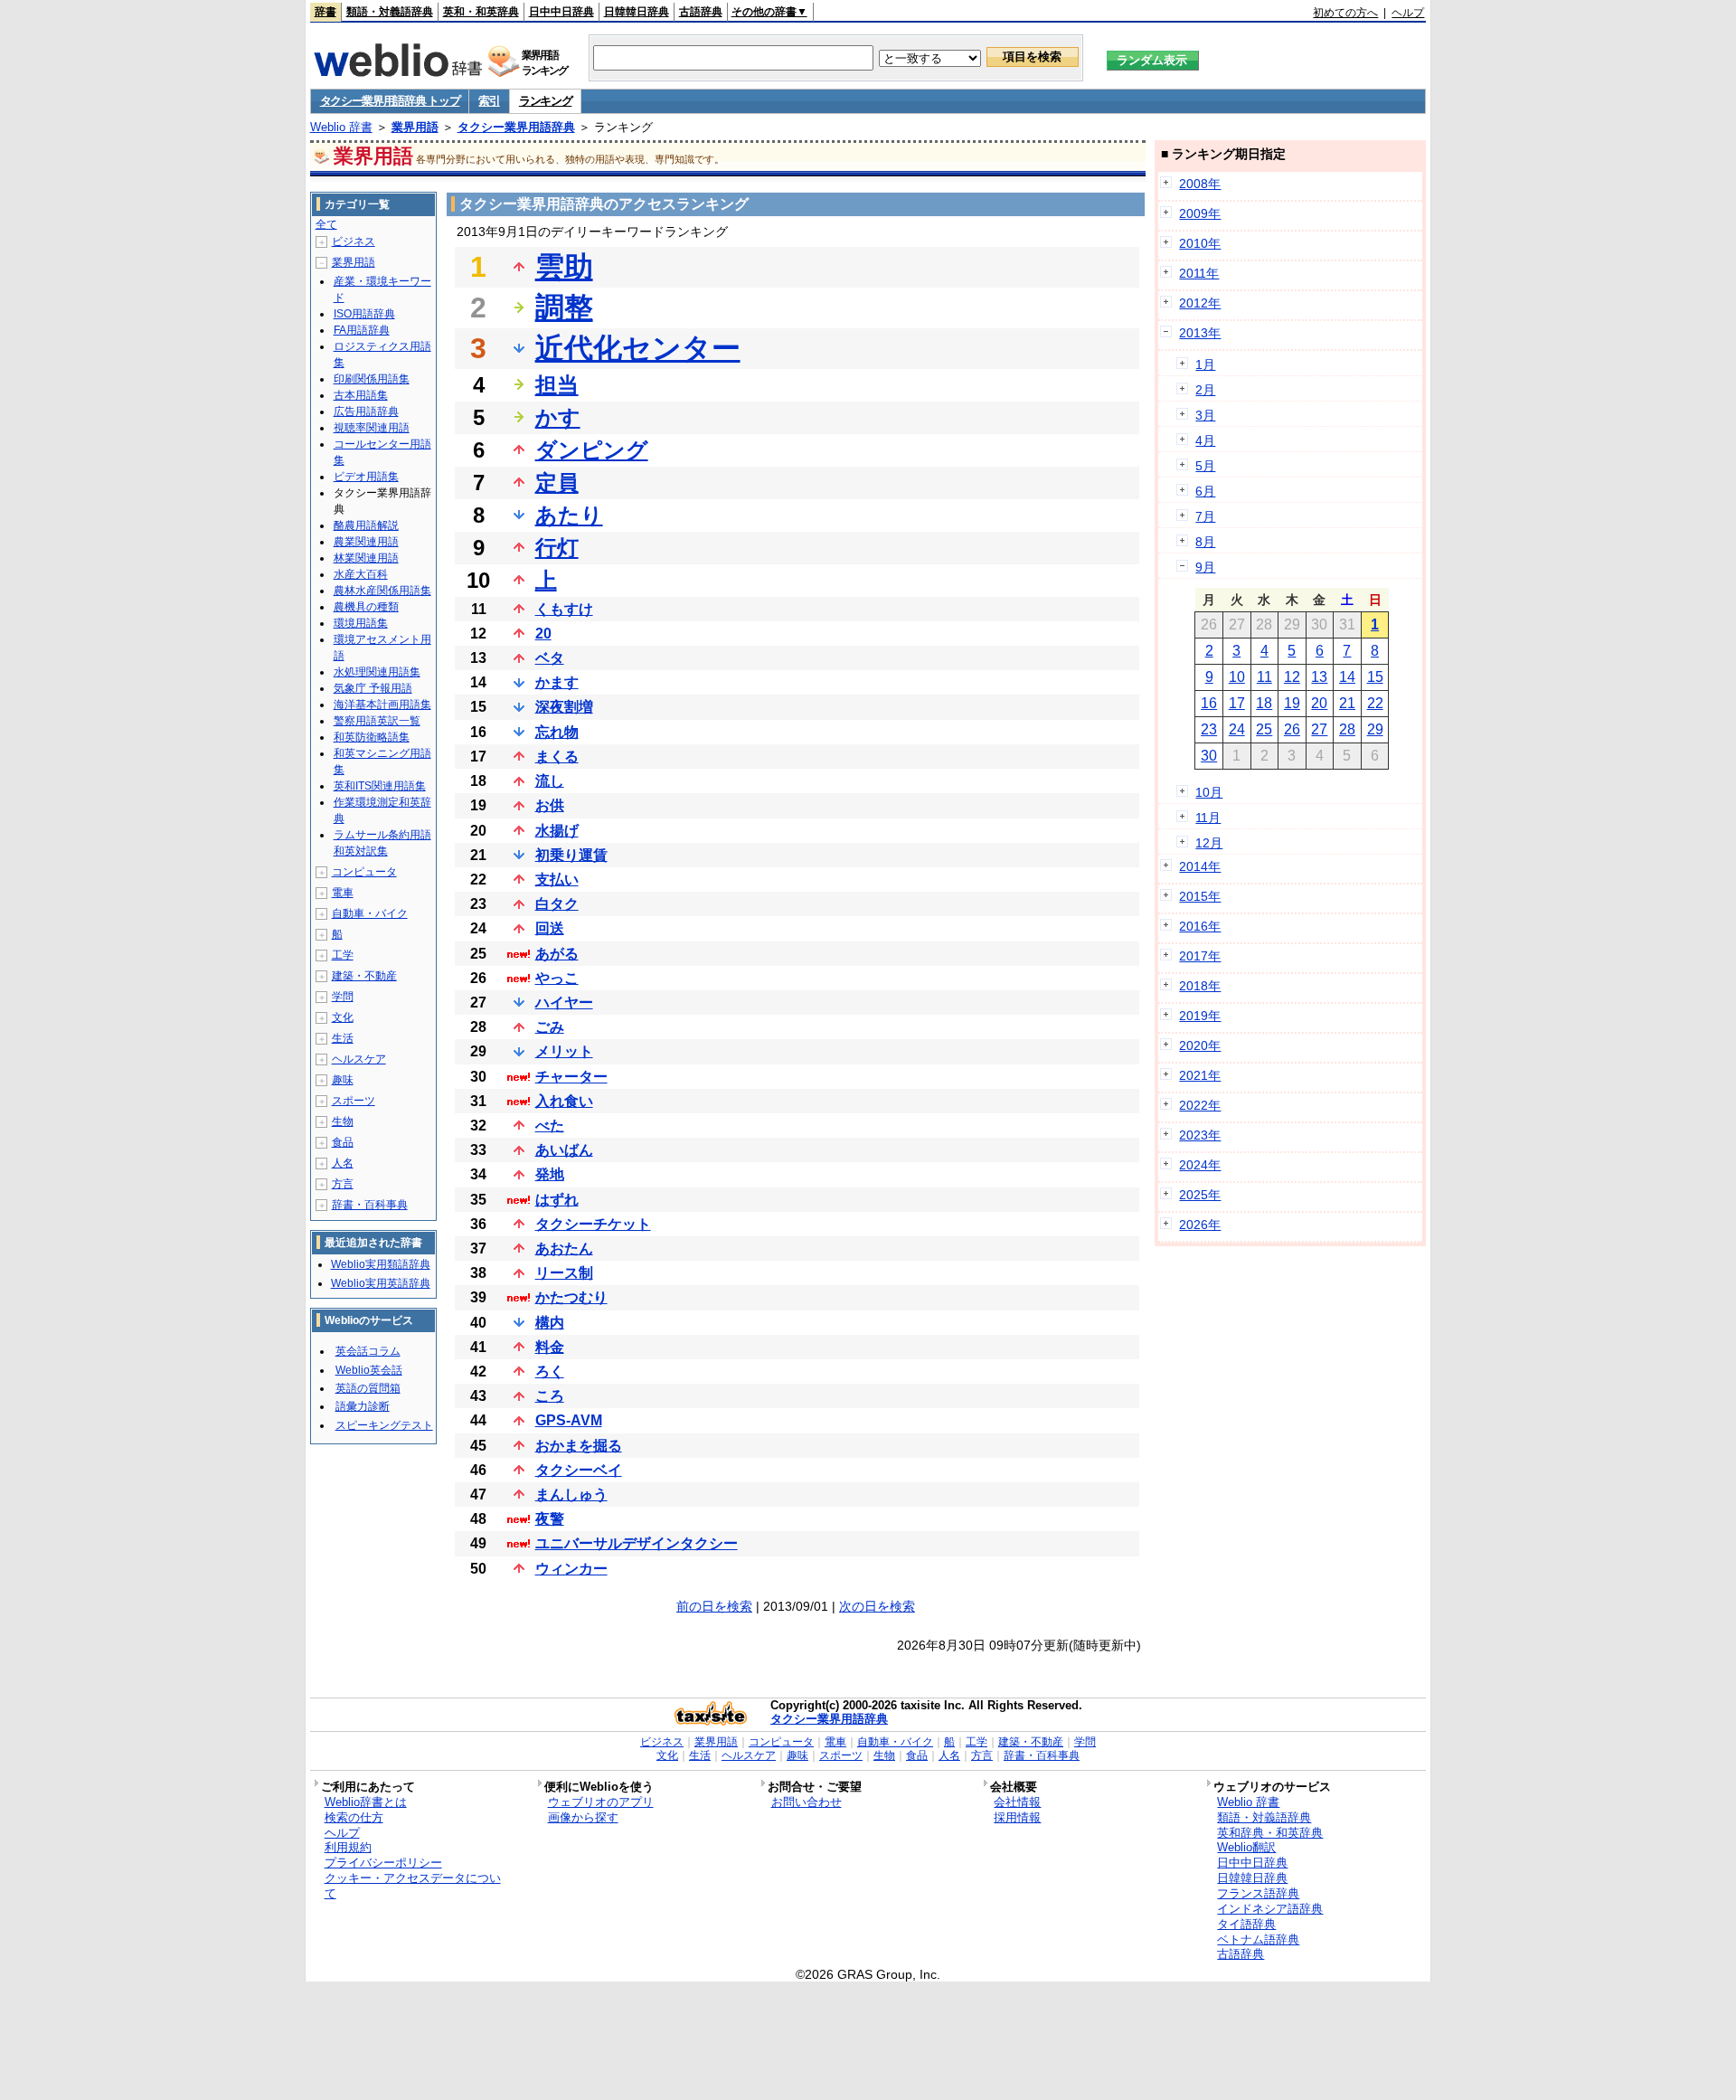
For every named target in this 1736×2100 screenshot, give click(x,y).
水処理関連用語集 (377, 672)
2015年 (1200, 896)
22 (1375, 703)
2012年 (1200, 303)
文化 (343, 1017)
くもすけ (564, 609)
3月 (1205, 415)
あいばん (564, 1150)
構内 (550, 1323)
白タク (557, 904)
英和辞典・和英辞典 (1270, 1833)
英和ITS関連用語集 (380, 786)
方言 (343, 1184)
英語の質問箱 (368, 1388)
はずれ (557, 1200)
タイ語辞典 (1246, 1924)
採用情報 (1017, 1817)
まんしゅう (571, 1495)
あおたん (564, 1249)
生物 (343, 1121)
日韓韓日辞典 (637, 12)
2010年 (1200, 243)
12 (1292, 677)
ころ (550, 1396)
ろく (550, 1372)
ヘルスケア (359, 1059)
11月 (1208, 818)
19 (1292, 703)
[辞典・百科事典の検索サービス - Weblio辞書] (398, 71)
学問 (343, 997)
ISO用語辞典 (364, 314)
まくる (557, 757)
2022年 (1200, 1105)
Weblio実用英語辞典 (381, 1283)
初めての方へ (1345, 13)
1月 (1205, 364)
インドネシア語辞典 (1270, 1909)
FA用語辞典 (362, 330)
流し (550, 781)
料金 (550, 1347)
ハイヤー (564, 1003)
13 (1319, 677)
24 (1237, 729)
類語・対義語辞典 (390, 12)
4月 (1205, 440)
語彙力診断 (363, 1406)
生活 (343, 1038)
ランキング (546, 101)
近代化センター (638, 348)
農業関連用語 (366, 542)
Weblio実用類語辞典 (381, 1264)
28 (1347, 729)
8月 (1205, 542)
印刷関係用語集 (372, 379)
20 (543, 634)
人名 (343, 1163)
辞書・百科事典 (370, 1205)
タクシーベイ (579, 1470)
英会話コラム (368, 1351)
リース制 (564, 1273)
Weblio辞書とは (366, 1802)
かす (558, 417)
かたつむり (571, 1297)
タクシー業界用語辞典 (516, 127)
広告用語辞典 (366, 411)
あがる (557, 954)
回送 (550, 928)
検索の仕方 (354, 1817)
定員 (557, 482)
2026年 (1200, 1225)
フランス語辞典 (1258, 1893)
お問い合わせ (807, 1802)
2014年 (1200, 866)
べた (550, 1126)
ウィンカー (571, 1569)
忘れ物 (557, 732)
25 (1264, 729)
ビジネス (354, 241)
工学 (343, 955)
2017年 (1200, 956)
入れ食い (564, 1101)
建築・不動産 (364, 976)
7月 (1205, 516)
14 (1347, 677)
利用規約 (348, 1847)
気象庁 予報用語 (373, 688)
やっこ (557, 978)
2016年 (1200, 926)
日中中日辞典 (561, 12)
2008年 (1200, 184)
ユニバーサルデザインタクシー (637, 1543)
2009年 (1200, 213)
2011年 (1199, 273)
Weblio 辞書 (341, 127)
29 (1375, 729)
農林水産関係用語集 (382, 591)
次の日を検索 (877, 1606)
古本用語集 (361, 395)
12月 (1209, 843)
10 (1237, 677)
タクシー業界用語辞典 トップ (390, 101)
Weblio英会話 (369, 1370)
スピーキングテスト (384, 1425)
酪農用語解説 (366, 525)
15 (1375, 677)
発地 (550, 1174)
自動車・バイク (370, 913)
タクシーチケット (593, 1224)
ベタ (550, 658)
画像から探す (583, 1817)
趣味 (343, 1080)
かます (557, 682)
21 (1347, 703)
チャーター (571, 1077)
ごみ (550, 1027)
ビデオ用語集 (366, 477)
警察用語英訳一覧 (377, 721)
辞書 (325, 12)
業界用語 (415, 127)
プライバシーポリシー (383, 1863)
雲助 (564, 267)
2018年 (1200, 986)
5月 (1205, 466)
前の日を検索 (714, 1606)
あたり (569, 515)
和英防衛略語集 (372, 737)
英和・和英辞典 (481, 12)
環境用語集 (361, 623)
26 (1292, 729)
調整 (564, 307)
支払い (557, 880)
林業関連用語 (366, 558)
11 (1264, 677)
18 (1264, 703)
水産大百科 (361, 574)
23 (1209, 729)
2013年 (1200, 333)
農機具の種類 (366, 607)
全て (326, 224)
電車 (343, 893)
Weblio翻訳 (1246, 1847)
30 (1209, 756)
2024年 (1200, 1165)
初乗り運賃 (571, 855)
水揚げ (557, 831)
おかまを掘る (579, 1446)
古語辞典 (701, 12)
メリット (564, 1051)
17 (1237, 703)
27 (1319, 729)
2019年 (1200, 1016)
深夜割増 (564, 707)
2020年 (1200, 1045)
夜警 (550, 1519)
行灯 (557, 548)
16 (1209, 703)
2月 (1205, 390)
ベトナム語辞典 (1258, 1939)
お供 (550, 805)
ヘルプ (1408, 13)
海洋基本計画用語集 (382, 705)
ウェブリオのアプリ (601, 1802)
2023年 (1200, 1135)
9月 (1205, 567)
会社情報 (1017, 1802)
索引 (489, 101)
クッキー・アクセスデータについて (413, 1886)
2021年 (1200, 1075)
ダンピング (592, 450)
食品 (343, 1142)
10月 (1209, 792)
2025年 (1200, 1195)
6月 (1205, 491)
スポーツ (354, 1101)
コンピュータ (364, 872)
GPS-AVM (569, 1420)
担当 (557, 385)
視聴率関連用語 (372, 428)
